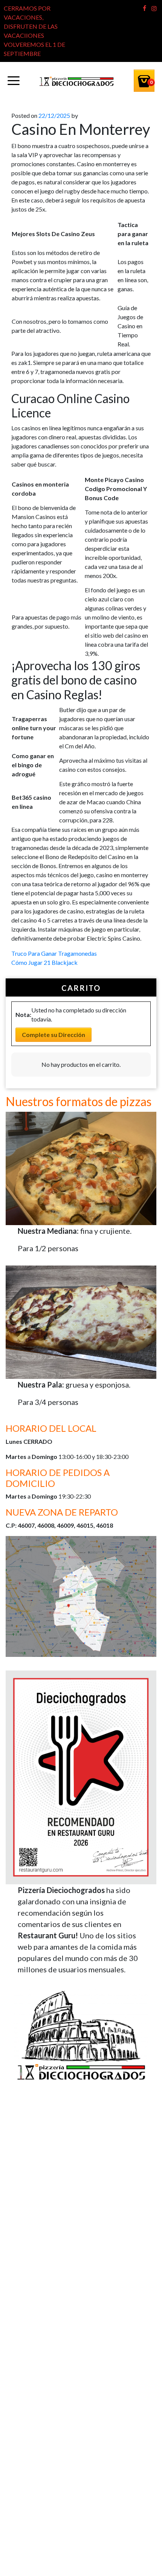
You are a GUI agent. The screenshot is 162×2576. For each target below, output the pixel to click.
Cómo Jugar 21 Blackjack (44, 962)
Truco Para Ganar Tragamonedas (54, 953)
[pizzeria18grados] (76, 81)
